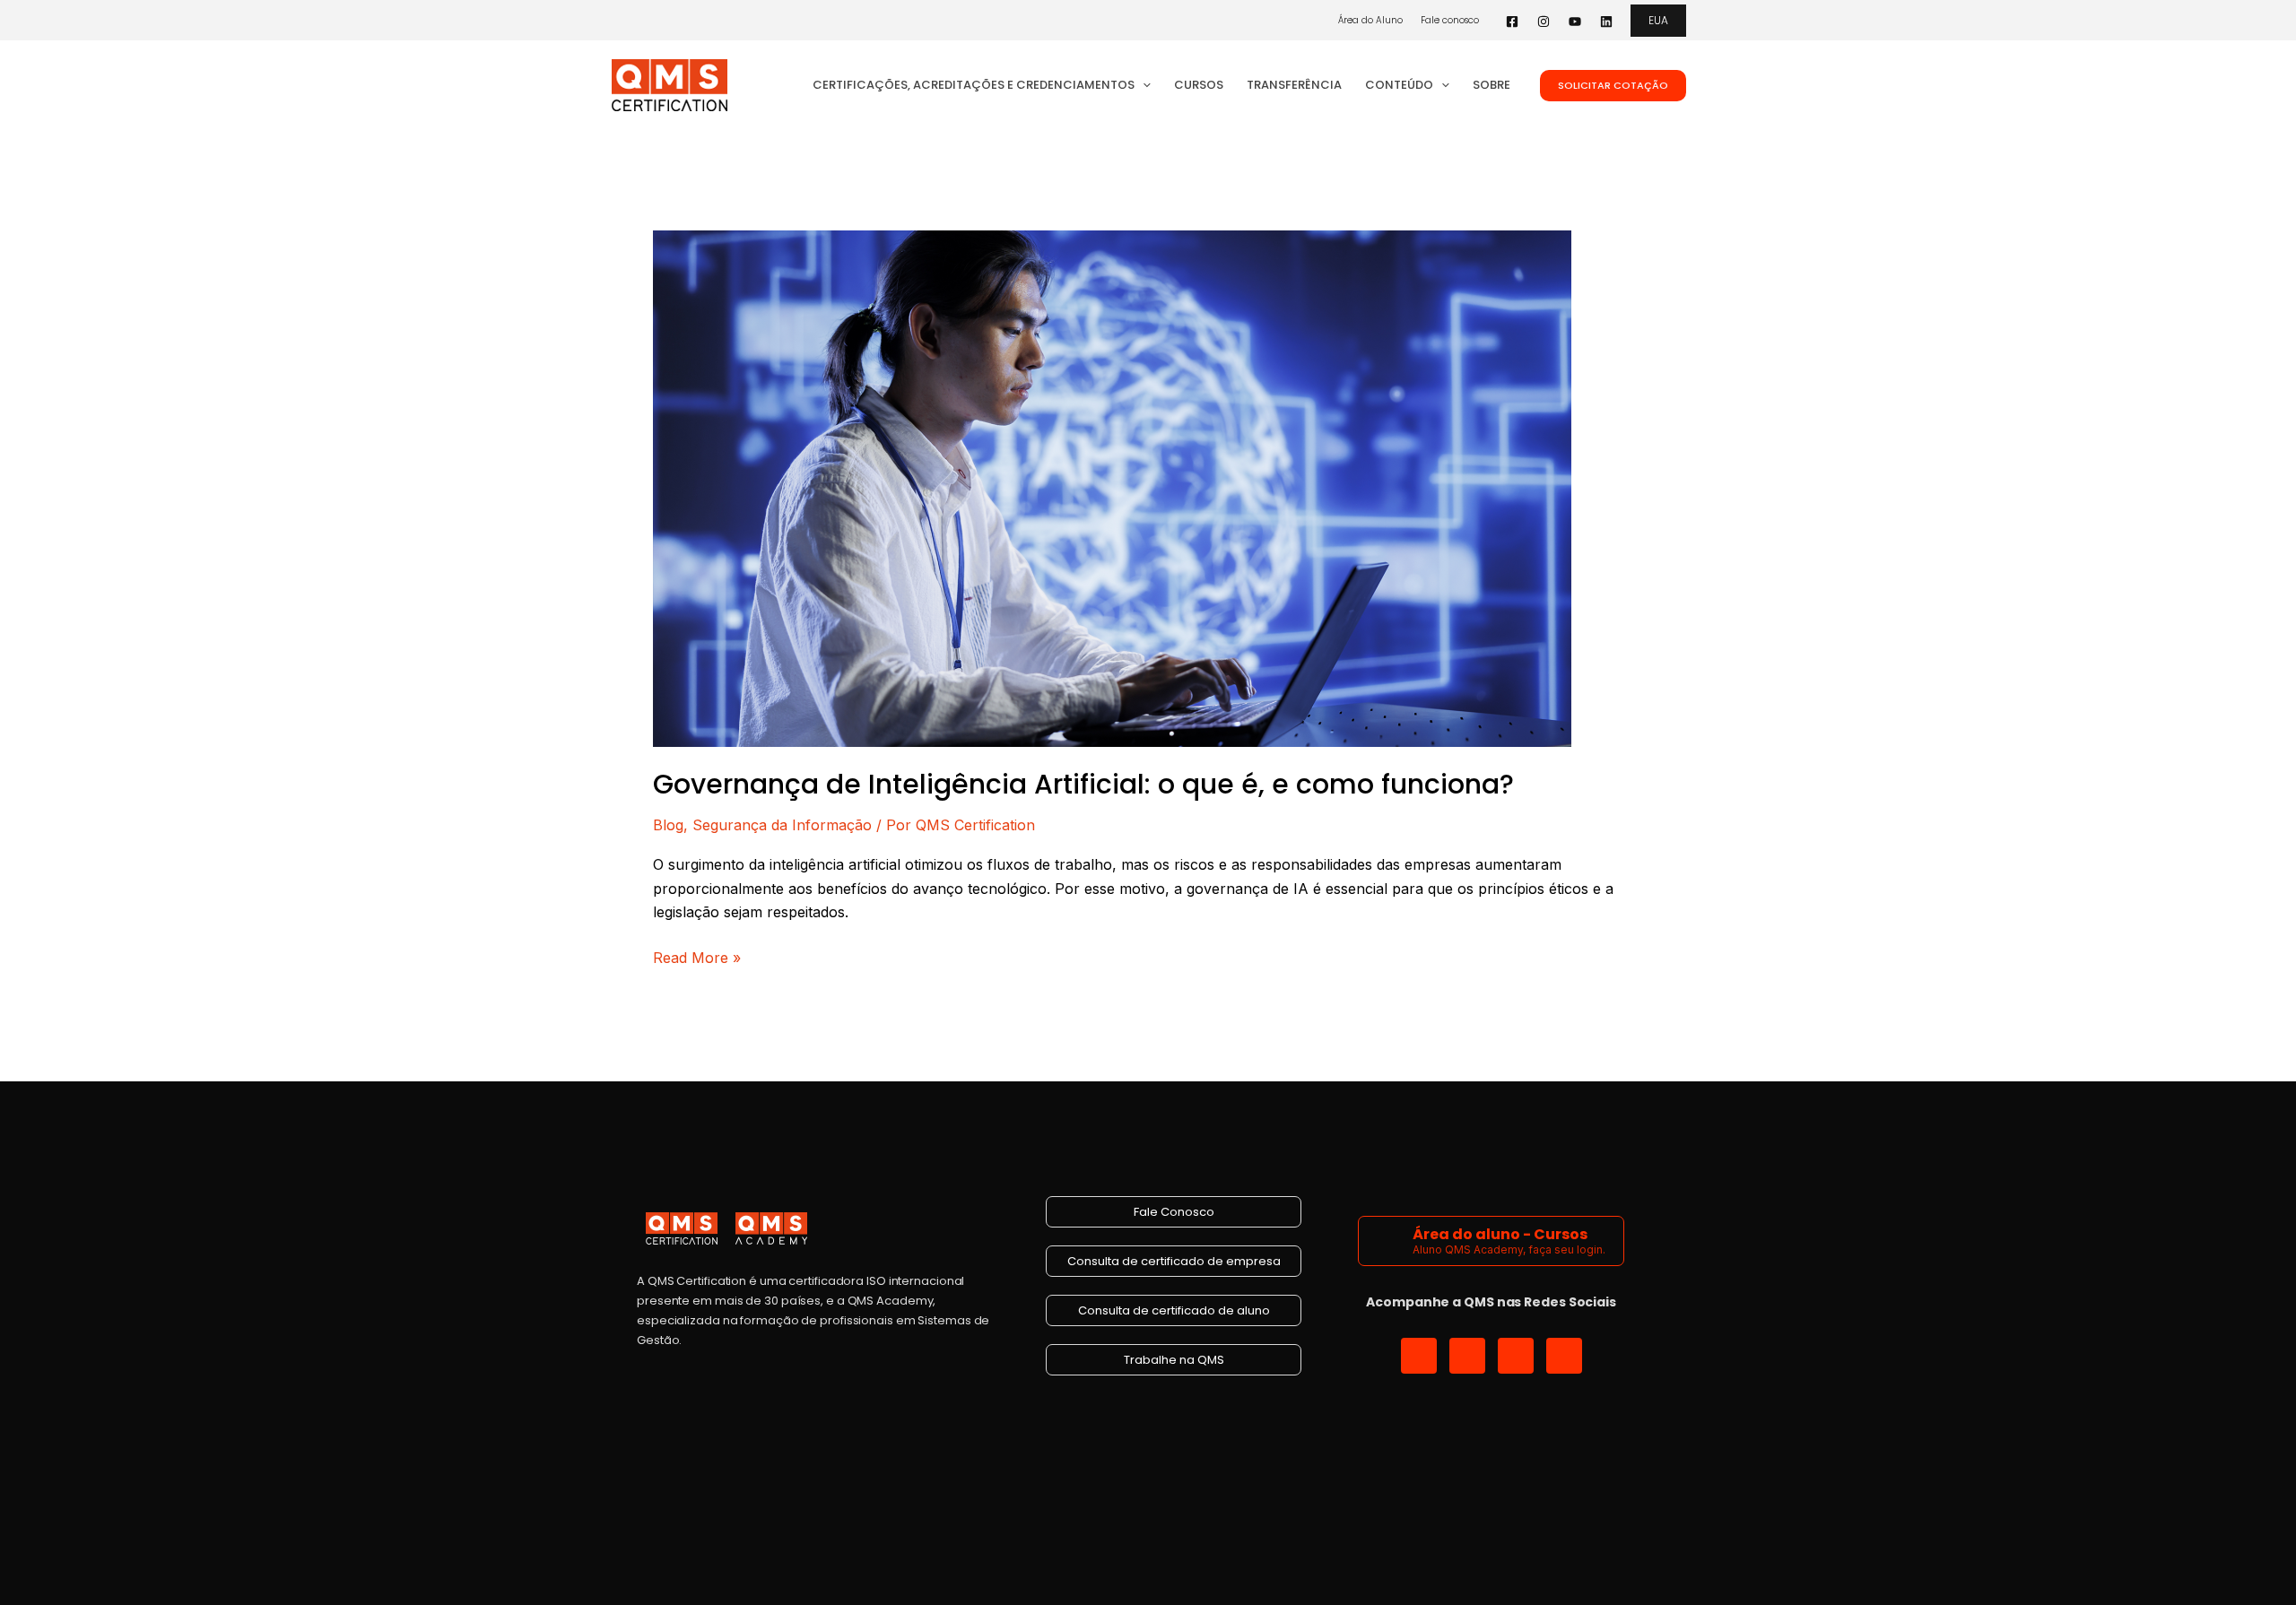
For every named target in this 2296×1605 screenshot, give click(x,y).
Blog (668, 825)
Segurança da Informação (782, 825)
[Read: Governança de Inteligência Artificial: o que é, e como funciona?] (1112, 487)
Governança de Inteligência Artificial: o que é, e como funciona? (1083, 784)
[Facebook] (1512, 22)
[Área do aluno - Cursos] (1388, 1241)
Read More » (697, 956)
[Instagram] (1544, 22)
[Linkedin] (1606, 22)
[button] (1658, 21)
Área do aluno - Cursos (1500, 1234)
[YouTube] (1575, 22)
